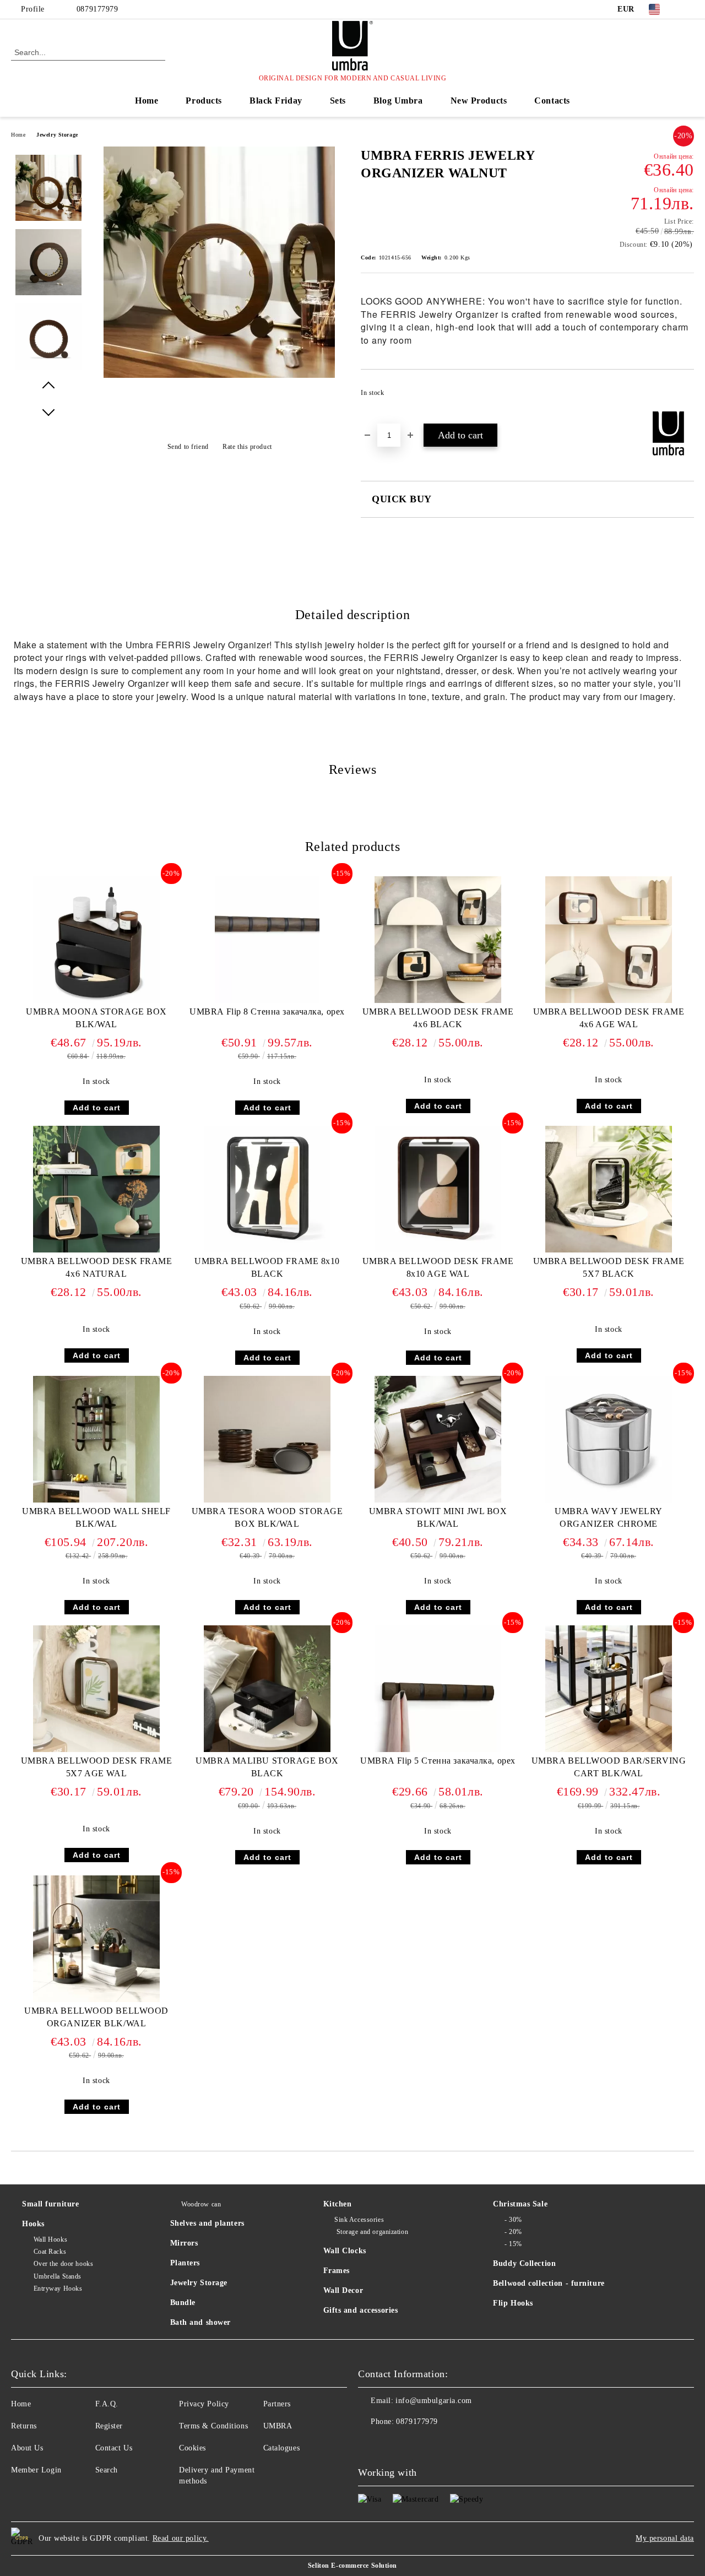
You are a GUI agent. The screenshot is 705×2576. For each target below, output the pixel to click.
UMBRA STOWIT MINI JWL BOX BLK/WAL (438, 1517)
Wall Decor (343, 2290)
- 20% (513, 2232)
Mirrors (184, 2243)
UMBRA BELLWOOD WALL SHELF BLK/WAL (96, 1517)
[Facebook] (688, 9)
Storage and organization (371, 2232)
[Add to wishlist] (686, 396)
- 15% (513, 2244)
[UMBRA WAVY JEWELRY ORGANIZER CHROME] (609, 1439)
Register (109, 2426)
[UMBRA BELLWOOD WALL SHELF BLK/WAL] (96, 1439)
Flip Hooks (513, 2303)
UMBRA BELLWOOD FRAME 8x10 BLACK (267, 1267)
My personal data (665, 2538)
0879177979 (97, 9)
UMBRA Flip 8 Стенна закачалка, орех (267, 1012)
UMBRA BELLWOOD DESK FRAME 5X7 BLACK (609, 1267)
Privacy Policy (204, 2404)
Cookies (192, 2448)
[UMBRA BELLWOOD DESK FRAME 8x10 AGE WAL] (438, 1189)
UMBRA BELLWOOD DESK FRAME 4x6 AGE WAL (609, 1018)
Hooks (33, 2224)
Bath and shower (200, 2322)
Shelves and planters (207, 2223)
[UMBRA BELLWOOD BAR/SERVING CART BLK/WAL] (609, 1689)
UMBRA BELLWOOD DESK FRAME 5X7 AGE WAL (97, 1767)
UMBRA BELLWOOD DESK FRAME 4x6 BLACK (438, 1018)
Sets (338, 101)
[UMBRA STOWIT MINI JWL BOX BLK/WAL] (438, 1439)
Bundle (183, 2303)
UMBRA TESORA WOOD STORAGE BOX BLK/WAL (267, 1517)
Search (107, 2470)
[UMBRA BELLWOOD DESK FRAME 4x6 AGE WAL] (609, 940)
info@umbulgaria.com (434, 2401)
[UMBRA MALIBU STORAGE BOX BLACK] (267, 1689)
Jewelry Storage (57, 135)
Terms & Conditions (213, 2426)
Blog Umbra (398, 101)
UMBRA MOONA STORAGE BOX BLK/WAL (96, 1018)
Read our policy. (181, 2538)
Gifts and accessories (361, 2310)
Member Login (36, 2470)
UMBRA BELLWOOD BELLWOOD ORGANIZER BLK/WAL (96, 2017)
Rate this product (247, 447)
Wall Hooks (50, 2239)
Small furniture (50, 2204)
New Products (479, 101)
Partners (277, 2404)
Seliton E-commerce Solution (352, 2566)
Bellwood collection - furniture (549, 2283)
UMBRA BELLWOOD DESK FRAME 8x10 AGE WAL (438, 1267)
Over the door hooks (63, 2264)
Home (147, 101)
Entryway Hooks (58, 2288)
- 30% (513, 2220)
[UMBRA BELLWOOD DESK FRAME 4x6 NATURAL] (96, 1189)
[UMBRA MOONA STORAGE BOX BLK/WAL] (96, 940)
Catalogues (282, 2448)
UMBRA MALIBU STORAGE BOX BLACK (267, 1767)
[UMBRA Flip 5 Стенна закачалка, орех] (438, 1689)
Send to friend (188, 447)
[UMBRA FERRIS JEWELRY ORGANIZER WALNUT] (219, 375)
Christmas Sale (520, 2204)
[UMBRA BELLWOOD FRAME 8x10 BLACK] (267, 1189)
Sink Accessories (359, 2220)
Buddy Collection (524, 2263)
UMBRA (278, 2426)
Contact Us (114, 2448)
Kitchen (338, 2204)
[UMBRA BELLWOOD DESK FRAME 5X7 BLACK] (609, 1189)
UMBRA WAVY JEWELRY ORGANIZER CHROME (609, 1517)
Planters (185, 2263)
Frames (337, 2271)
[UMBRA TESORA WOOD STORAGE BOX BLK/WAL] (267, 1439)
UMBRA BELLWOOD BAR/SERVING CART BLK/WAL (609, 1767)
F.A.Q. (107, 2404)
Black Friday (276, 101)
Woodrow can (201, 2204)
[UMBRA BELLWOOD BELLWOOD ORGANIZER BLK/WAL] (96, 1939)
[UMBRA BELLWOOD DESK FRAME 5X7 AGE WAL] (96, 1689)
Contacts (552, 101)
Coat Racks (50, 2252)
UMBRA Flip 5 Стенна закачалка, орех (438, 1761)
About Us (27, 2448)
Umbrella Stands (58, 2276)
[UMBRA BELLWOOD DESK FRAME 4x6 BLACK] (438, 940)
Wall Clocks (345, 2251)
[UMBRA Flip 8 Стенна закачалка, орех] (267, 940)
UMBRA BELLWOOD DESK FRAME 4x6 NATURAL (97, 1267)
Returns (24, 2426)
